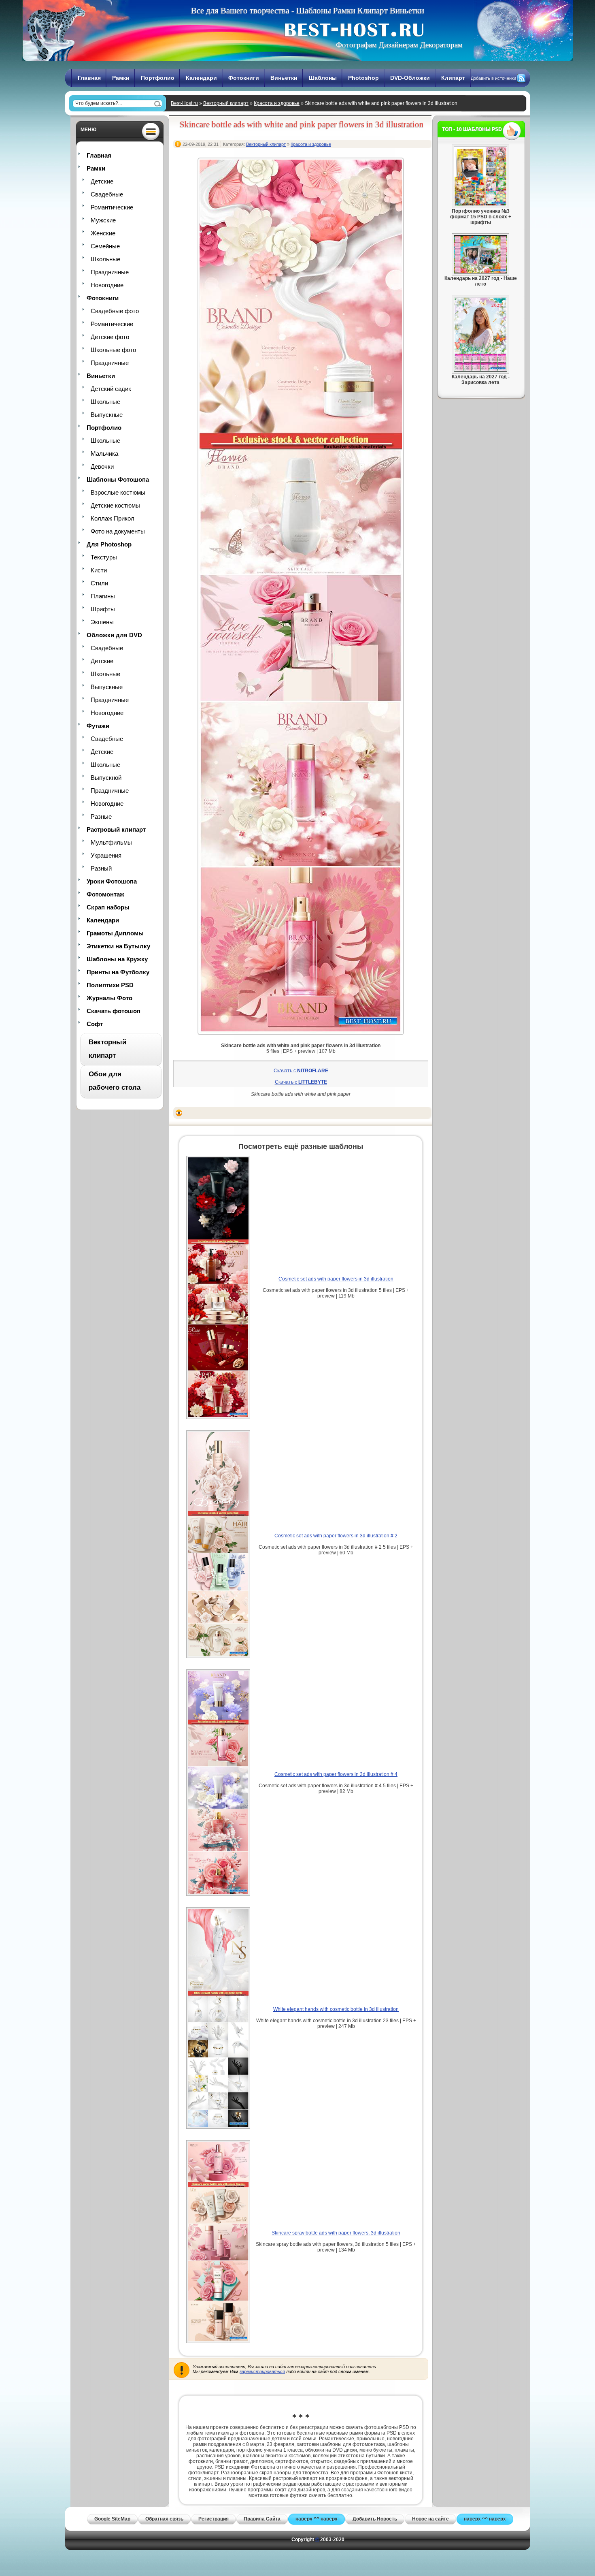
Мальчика (104, 454)
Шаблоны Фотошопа (118, 479)
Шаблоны (323, 78)
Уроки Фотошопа (112, 881)
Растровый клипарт (116, 829)
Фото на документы (118, 531)
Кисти (99, 570)
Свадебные (107, 194)
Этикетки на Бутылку (118, 946)
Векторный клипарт (226, 103)
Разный (101, 868)
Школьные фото (113, 350)
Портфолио (158, 78)
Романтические (112, 207)
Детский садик (111, 389)
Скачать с (301, 1071)
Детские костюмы (115, 505)
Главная (89, 78)
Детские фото (110, 337)
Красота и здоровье (277, 103)
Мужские (103, 220)
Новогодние (107, 285)
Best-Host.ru (184, 103)
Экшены (102, 622)
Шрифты (103, 609)
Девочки (102, 466)
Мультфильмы (111, 842)
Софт (95, 1024)
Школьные (105, 259)
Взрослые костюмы (118, 492)
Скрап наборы (108, 907)
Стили (99, 583)
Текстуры (104, 557)
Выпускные (107, 415)
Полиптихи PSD (110, 985)
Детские (102, 181)
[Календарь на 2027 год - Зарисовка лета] (480, 370)
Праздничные (110, 272)
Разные (101, 816)
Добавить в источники (493, 78)
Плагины (103, 596)
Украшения (106, 855)
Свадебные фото (115, 311)
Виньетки (284, 78)
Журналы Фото (109, 998)
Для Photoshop (109, 544)
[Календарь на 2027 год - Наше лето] (480, 272)
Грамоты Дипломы (115, 933)
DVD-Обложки (410, 78)
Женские (103, 233)
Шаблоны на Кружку (117, 959)
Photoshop (363, 78)
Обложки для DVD (114, 635)
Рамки (121, 78)
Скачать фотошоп (114, 1011)
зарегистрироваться (262, 2371)
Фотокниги (244, 78)
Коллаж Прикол (113, 518)
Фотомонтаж (105, 894)
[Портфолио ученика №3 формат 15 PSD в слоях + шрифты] (480, 205)
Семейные (105, 246)
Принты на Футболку (118, 972)
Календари (201, 78)
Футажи (98, 726)
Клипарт (453, 78)
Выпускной (106, 778)
